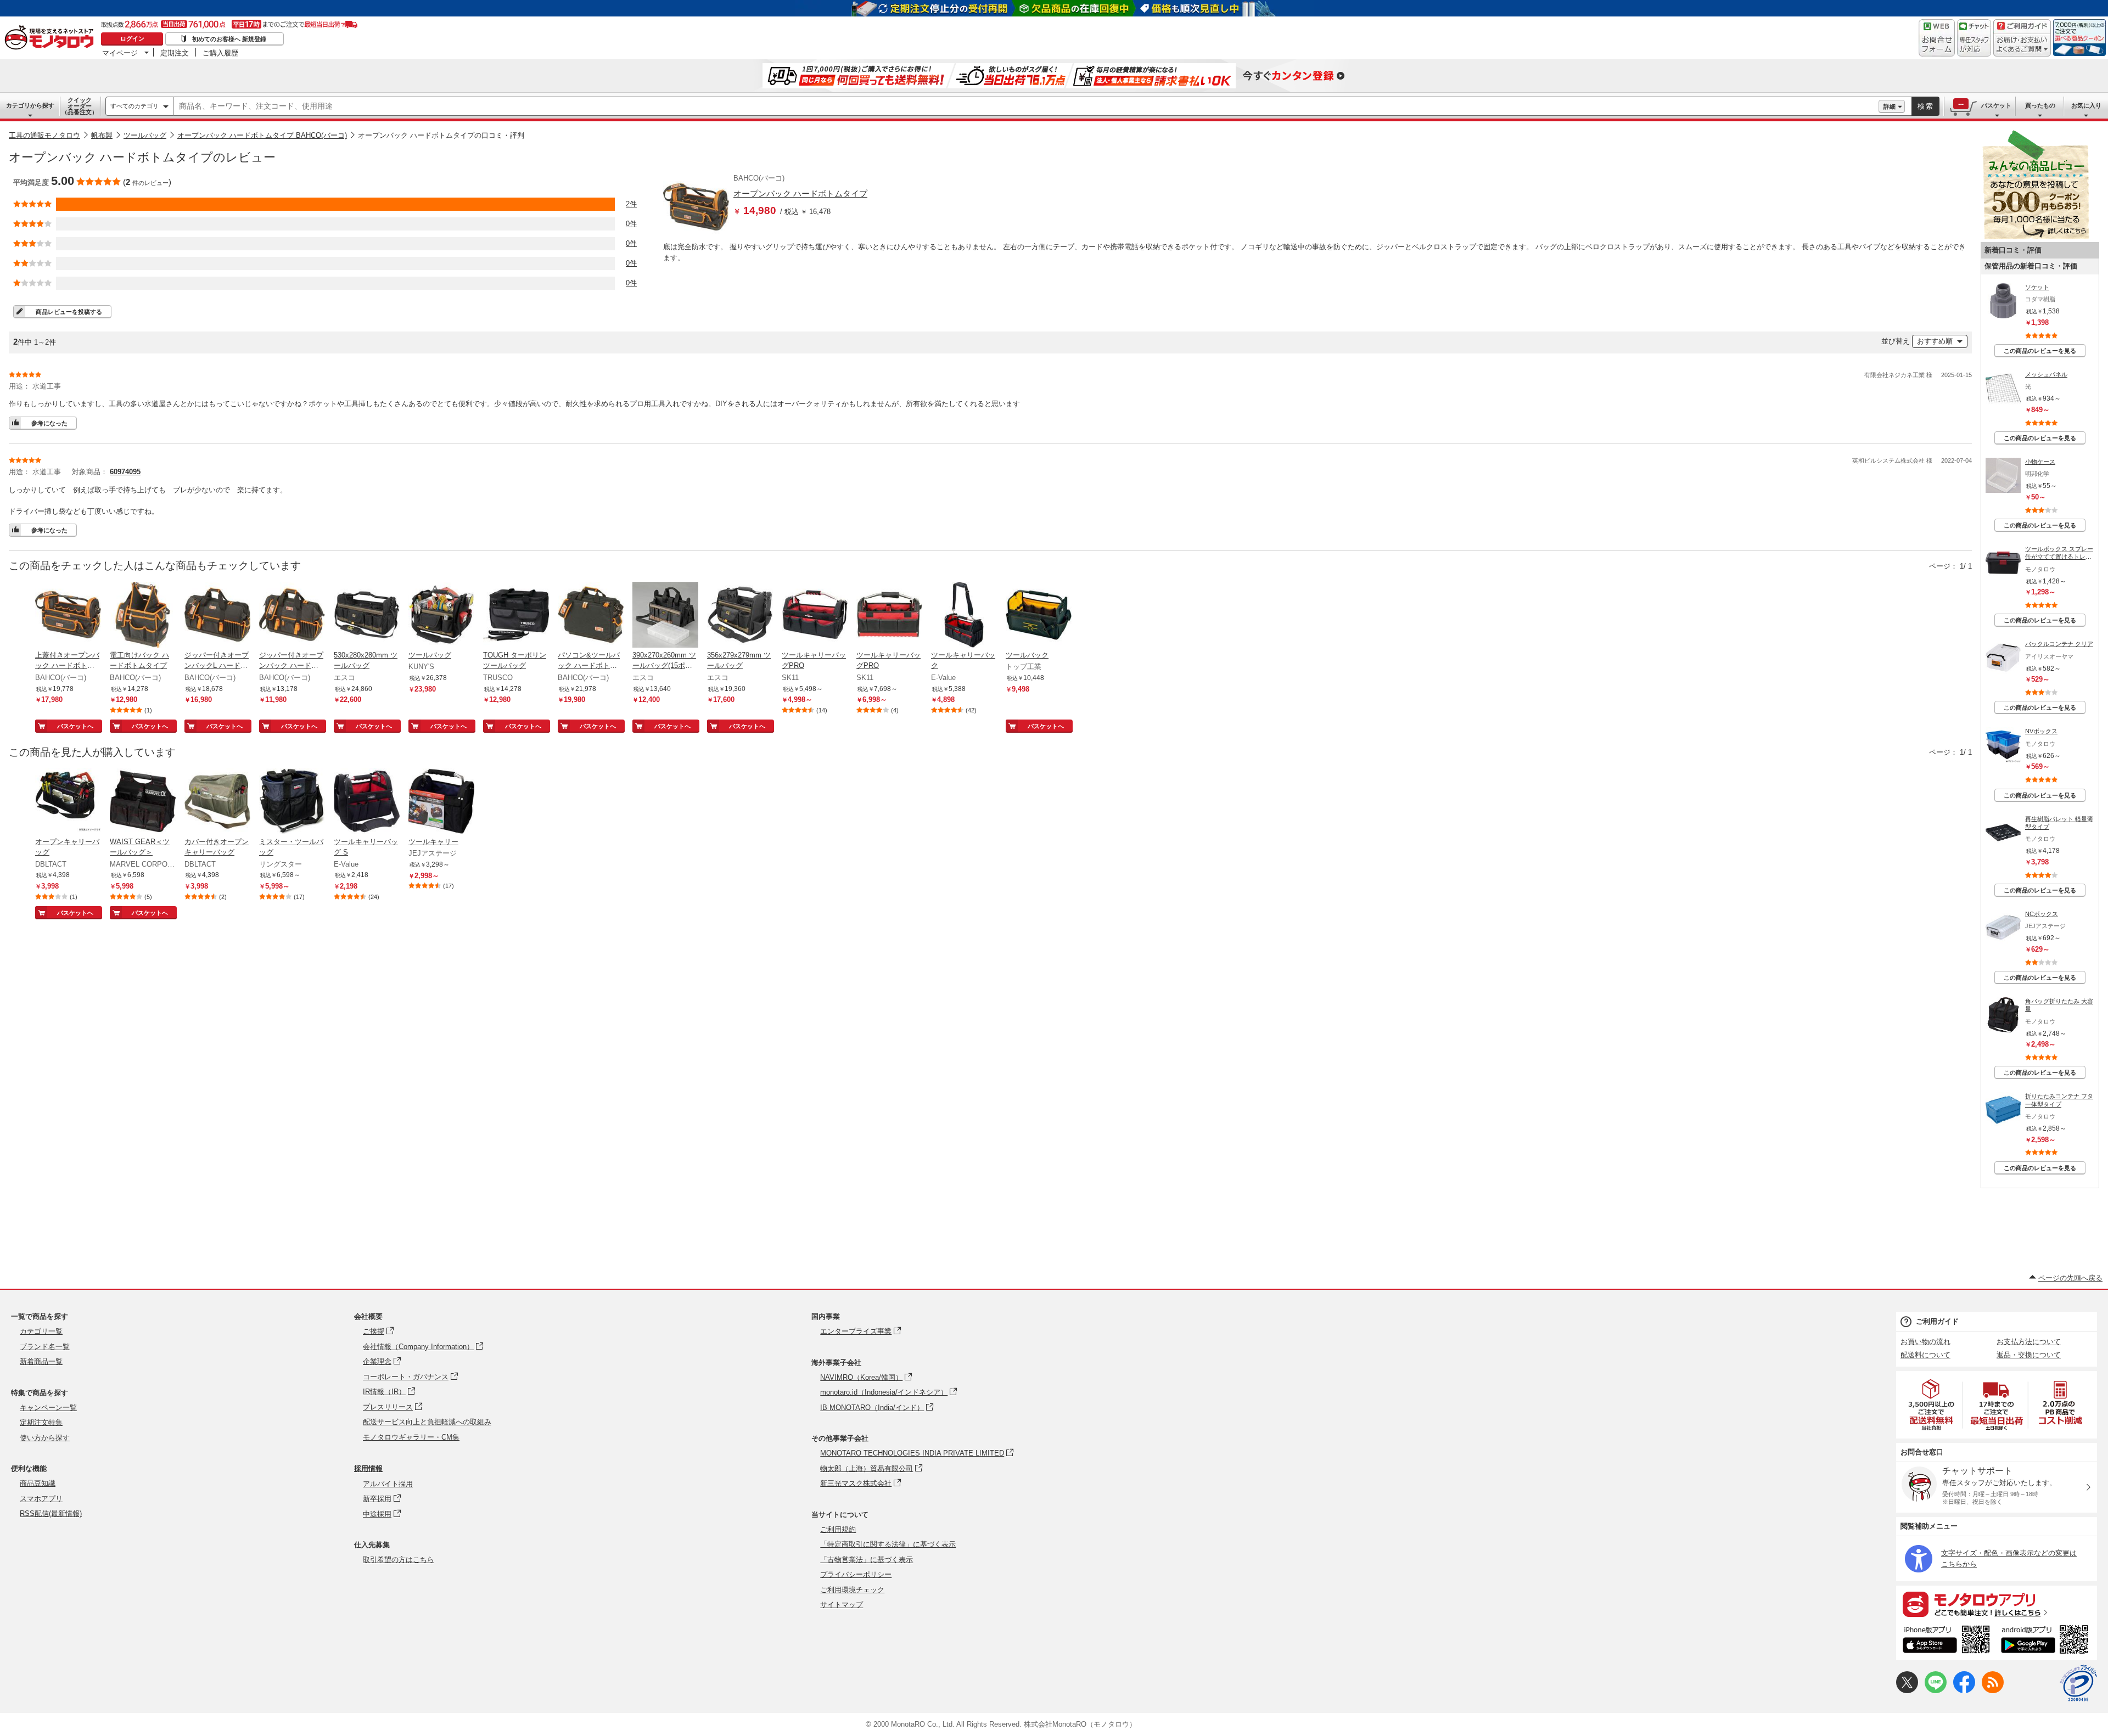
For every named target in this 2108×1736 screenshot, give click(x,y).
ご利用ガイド (1937, 1321)
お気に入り (2086, 105)
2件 (631, 204)
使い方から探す (45, 1438)
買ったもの (2040, 105)
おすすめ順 (1935, 341)
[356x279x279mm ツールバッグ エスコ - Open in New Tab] (740, 616)
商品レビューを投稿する (69, 312)
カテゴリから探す (30, 105)
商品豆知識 (38, 1483)
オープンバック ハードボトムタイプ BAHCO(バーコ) (262, 135)
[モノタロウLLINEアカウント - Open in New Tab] (1936, 1691)
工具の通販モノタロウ (44, 135)
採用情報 (368, 1468)
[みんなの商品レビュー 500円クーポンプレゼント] (2036, 237)
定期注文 (175, 53)
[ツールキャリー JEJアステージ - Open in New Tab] (441, 802)
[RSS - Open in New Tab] (1993, 1691)
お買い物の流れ (1925, 1342)
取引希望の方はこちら (399, 1560)
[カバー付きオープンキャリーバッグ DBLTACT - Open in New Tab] (217, 802)
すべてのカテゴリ (134, 106)
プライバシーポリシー (856, 1574)
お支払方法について (2029, 1342)
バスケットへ (75, 726)
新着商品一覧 (41, 1361)
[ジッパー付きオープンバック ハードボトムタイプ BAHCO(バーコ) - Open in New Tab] (292, 616)
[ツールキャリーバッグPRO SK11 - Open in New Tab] (815, 616)
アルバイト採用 (388, 1484)
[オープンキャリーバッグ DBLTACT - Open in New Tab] (68, 802)
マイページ (120, 53)
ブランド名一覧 (45, 1347)
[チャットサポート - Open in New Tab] (1974, 38)
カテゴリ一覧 (41, 1331)
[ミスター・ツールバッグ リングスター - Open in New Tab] (292, 802)
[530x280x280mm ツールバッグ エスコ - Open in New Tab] (367, 616)
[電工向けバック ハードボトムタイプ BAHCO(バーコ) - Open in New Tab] (143, 616)
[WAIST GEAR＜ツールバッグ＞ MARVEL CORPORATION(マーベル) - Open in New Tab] (143, 802)
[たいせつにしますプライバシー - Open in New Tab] (2078, 1683)
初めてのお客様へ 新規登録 (229, 39)
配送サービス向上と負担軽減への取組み (427, 1422)
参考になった (49, 423)
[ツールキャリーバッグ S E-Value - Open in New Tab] (367, 802)
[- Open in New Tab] (1932, 1405)
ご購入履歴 (220, 53)
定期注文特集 (41, 1422)
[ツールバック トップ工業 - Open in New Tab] (1039, 616)
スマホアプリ (41, 1499)
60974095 (125, 472)
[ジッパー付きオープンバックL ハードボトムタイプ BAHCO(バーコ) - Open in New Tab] (217, 616)
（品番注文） (80, 106)
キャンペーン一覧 (48, 1408)
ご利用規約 (838, 1529)
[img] (52, 38)
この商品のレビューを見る (2040, 351)
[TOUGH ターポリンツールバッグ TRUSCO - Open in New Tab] (516, 616)
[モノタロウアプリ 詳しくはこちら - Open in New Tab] (1997, 1604)
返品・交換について (2029, 1355)
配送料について (1925, 1355)
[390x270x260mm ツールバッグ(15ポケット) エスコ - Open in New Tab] (665, 616)
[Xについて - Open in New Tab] (1907, 1691)
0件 (631, 224)
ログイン (132, 38)
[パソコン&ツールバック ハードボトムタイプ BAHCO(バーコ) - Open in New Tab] (591, 616)
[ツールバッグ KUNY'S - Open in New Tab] (441, 616)
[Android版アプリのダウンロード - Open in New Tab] (2047, 1641)
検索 (1926, 106)
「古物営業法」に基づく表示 (867, 1560)
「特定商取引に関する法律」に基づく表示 (888, 1544)
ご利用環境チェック (852, 1590)
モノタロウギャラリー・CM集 (411, 1437)
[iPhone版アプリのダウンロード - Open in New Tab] (1946, 1641)
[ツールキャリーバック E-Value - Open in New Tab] (964, 616)
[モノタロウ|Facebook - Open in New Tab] (1964, 1691)
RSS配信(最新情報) (51, 1513)
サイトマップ (842, 1605)
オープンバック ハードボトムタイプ (800, 193)
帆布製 (102, 135)
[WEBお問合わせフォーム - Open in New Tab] (1937, 38)
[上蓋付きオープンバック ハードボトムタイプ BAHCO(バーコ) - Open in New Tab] (68, 616)
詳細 (1890, 106)
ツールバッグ (145, 135)
